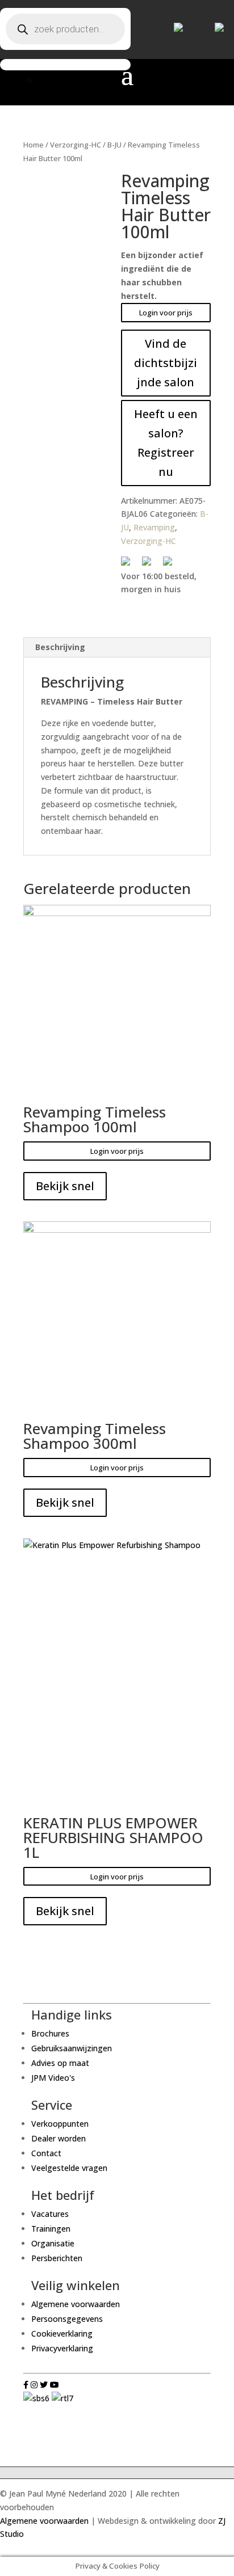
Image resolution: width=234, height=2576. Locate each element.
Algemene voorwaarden (76, 2304)
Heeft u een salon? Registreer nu (166, 443)
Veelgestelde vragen (69, 2168)
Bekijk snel (65, 1186)
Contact (46, 2153)
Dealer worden (58, 2138)
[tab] (117, 648)
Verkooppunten (60, 2124)
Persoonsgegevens (67, 2319)
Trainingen (51, 2229)
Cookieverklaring (62, 2333)
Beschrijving (60, 647)
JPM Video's (53, 2078)
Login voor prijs (166, 313)
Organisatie (53, 2243)
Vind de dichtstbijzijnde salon (166, 363)
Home (34, 145)
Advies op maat (60, 2063)
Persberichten (57, 2258)
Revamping (154, 527)
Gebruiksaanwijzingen (72, 2048)
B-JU (114, 145)
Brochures (50, 2033)
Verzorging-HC (76, 145)
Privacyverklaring (62, 2348)
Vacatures (50, 2214)
